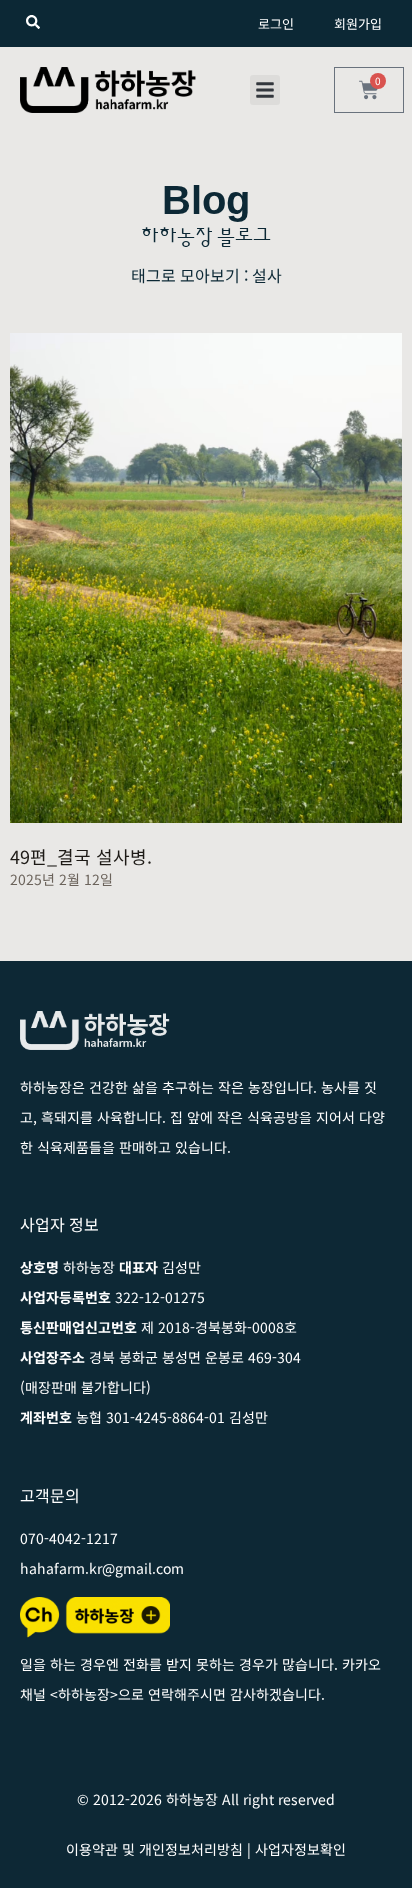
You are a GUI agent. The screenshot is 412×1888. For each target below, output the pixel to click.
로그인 (276, 23)
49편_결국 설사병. (81, 856)
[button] (265, 90)
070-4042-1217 (69, 1538)
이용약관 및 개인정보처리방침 (154, 1849)
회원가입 (358, 23)
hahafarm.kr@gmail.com (102, 1568)
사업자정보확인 (300, 1849)
